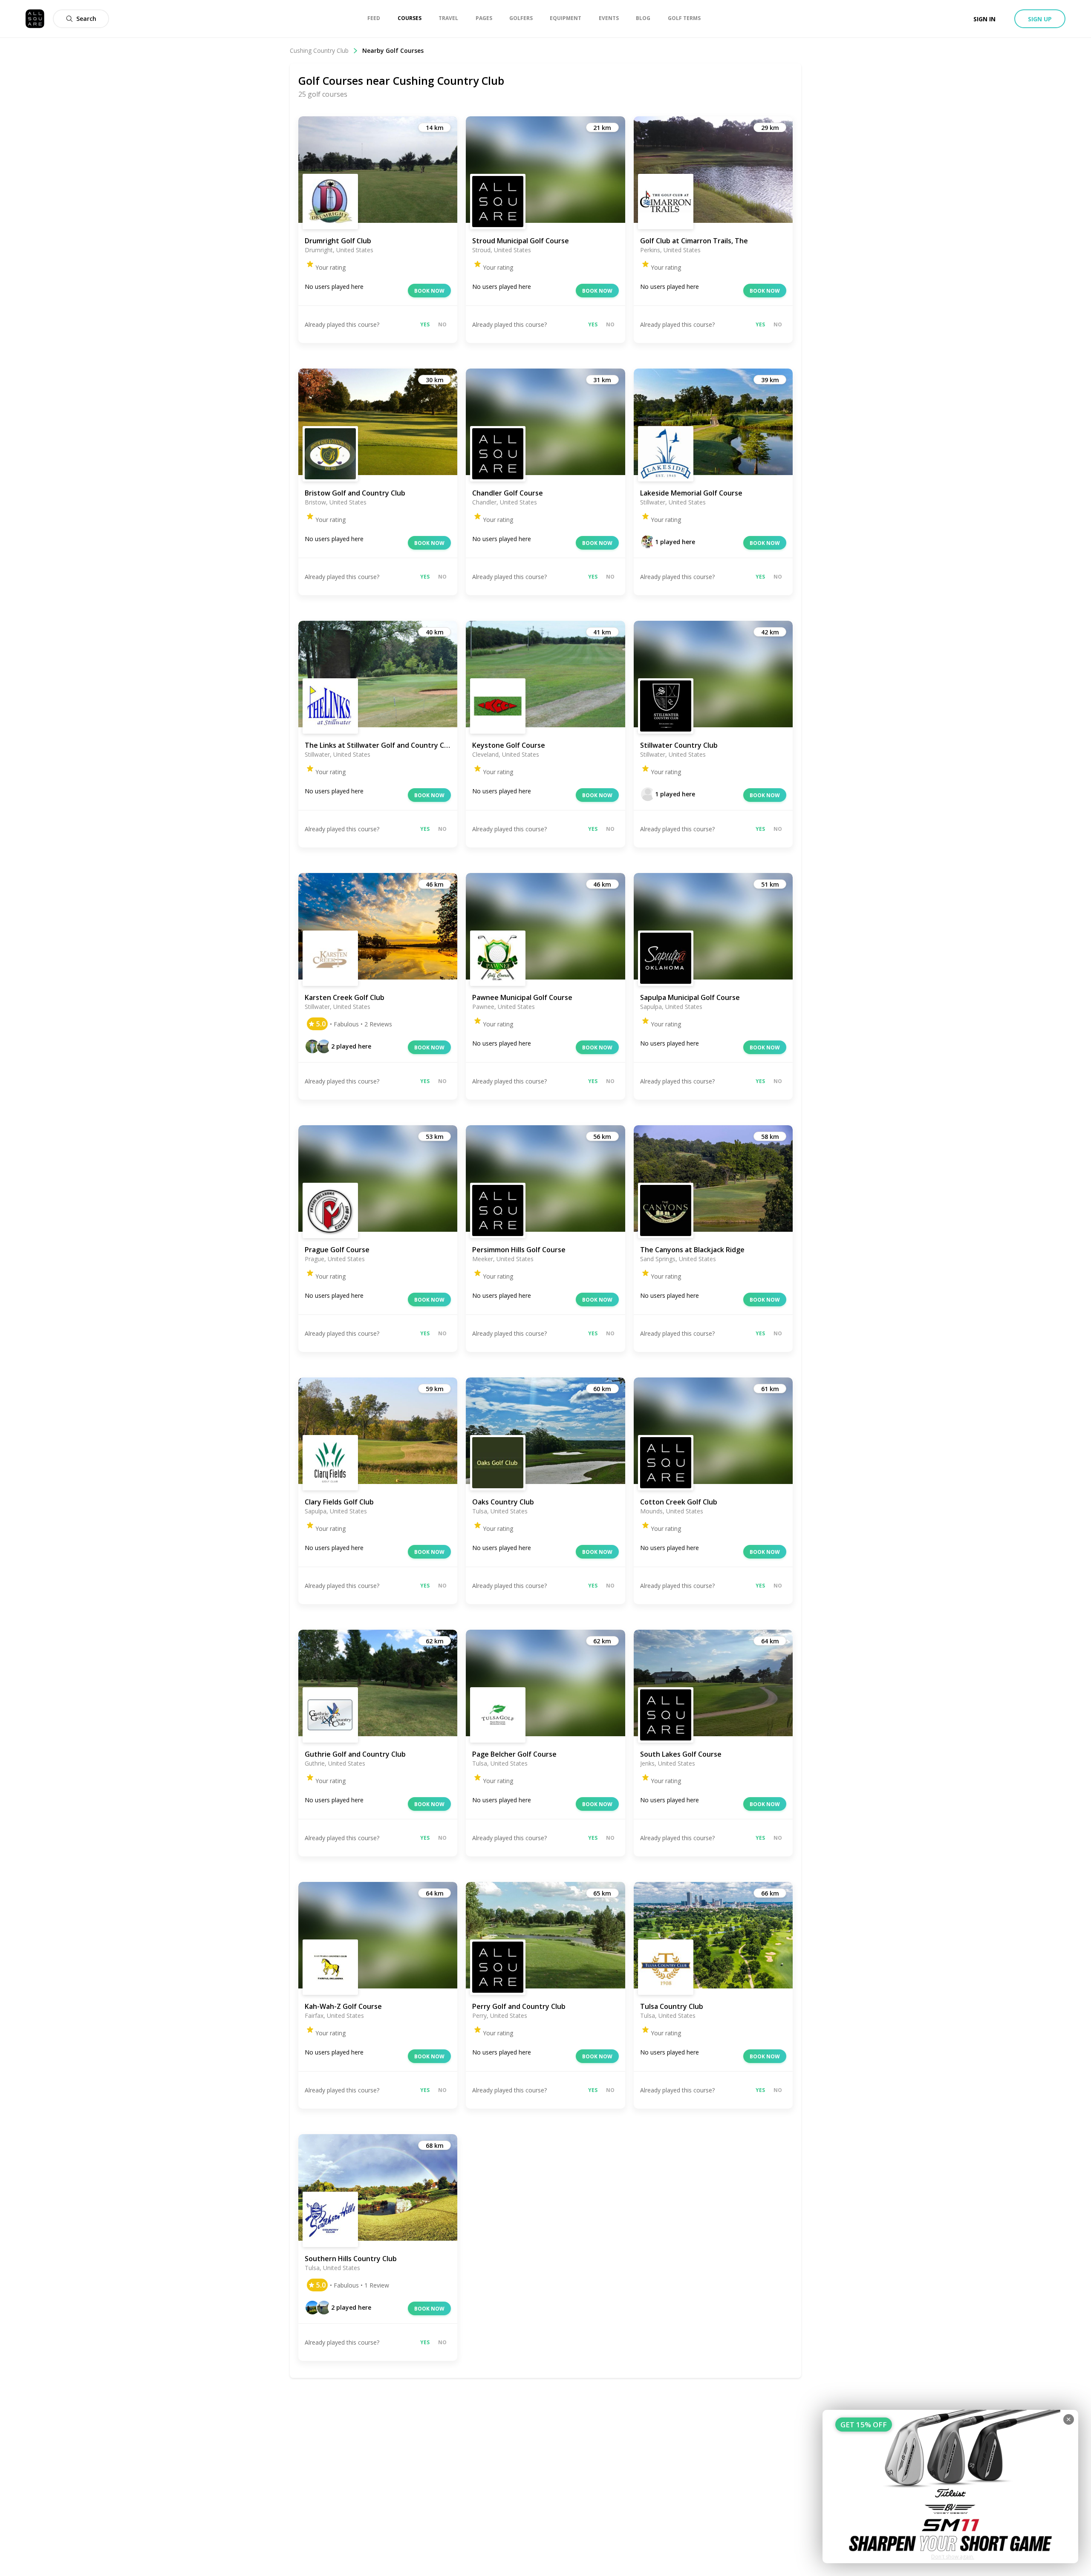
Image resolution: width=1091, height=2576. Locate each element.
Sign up (1040, 19)
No (442, 324)
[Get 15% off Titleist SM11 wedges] (950, 2487)
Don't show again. (953, 2557)
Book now (429, 291)
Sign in (984, 19)
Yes (425, 324)
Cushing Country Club (319, 50)
